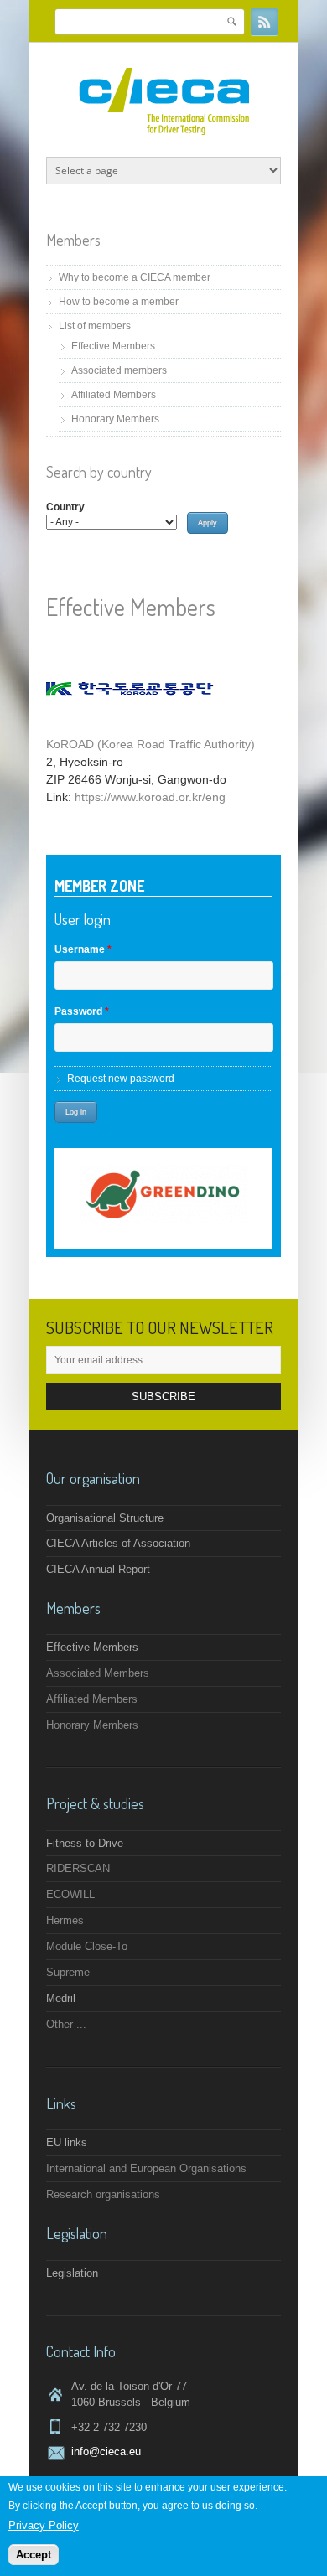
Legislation (72, 2273)
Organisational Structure (105, 1518)
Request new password (121, 1079)
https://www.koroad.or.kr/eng (150, 797)
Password (82, 1011)
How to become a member (119, 302)
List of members (95, 326)
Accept (34, 2555)
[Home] (164, 131)
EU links (67, 2142)
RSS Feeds (264, 22)
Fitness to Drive (85, 1843)
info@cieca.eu (106, 2452)
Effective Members (113, 346)
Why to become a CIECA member (135, 277)
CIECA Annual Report (98, 1569)
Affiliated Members (114, 395)
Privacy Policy (44, 2525)
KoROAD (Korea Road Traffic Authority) (151, 744)
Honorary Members (115, 419)
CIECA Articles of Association (118, 1543)
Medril (61, 1998)
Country (65, 507)
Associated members (119, 370)
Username (83, 949)
